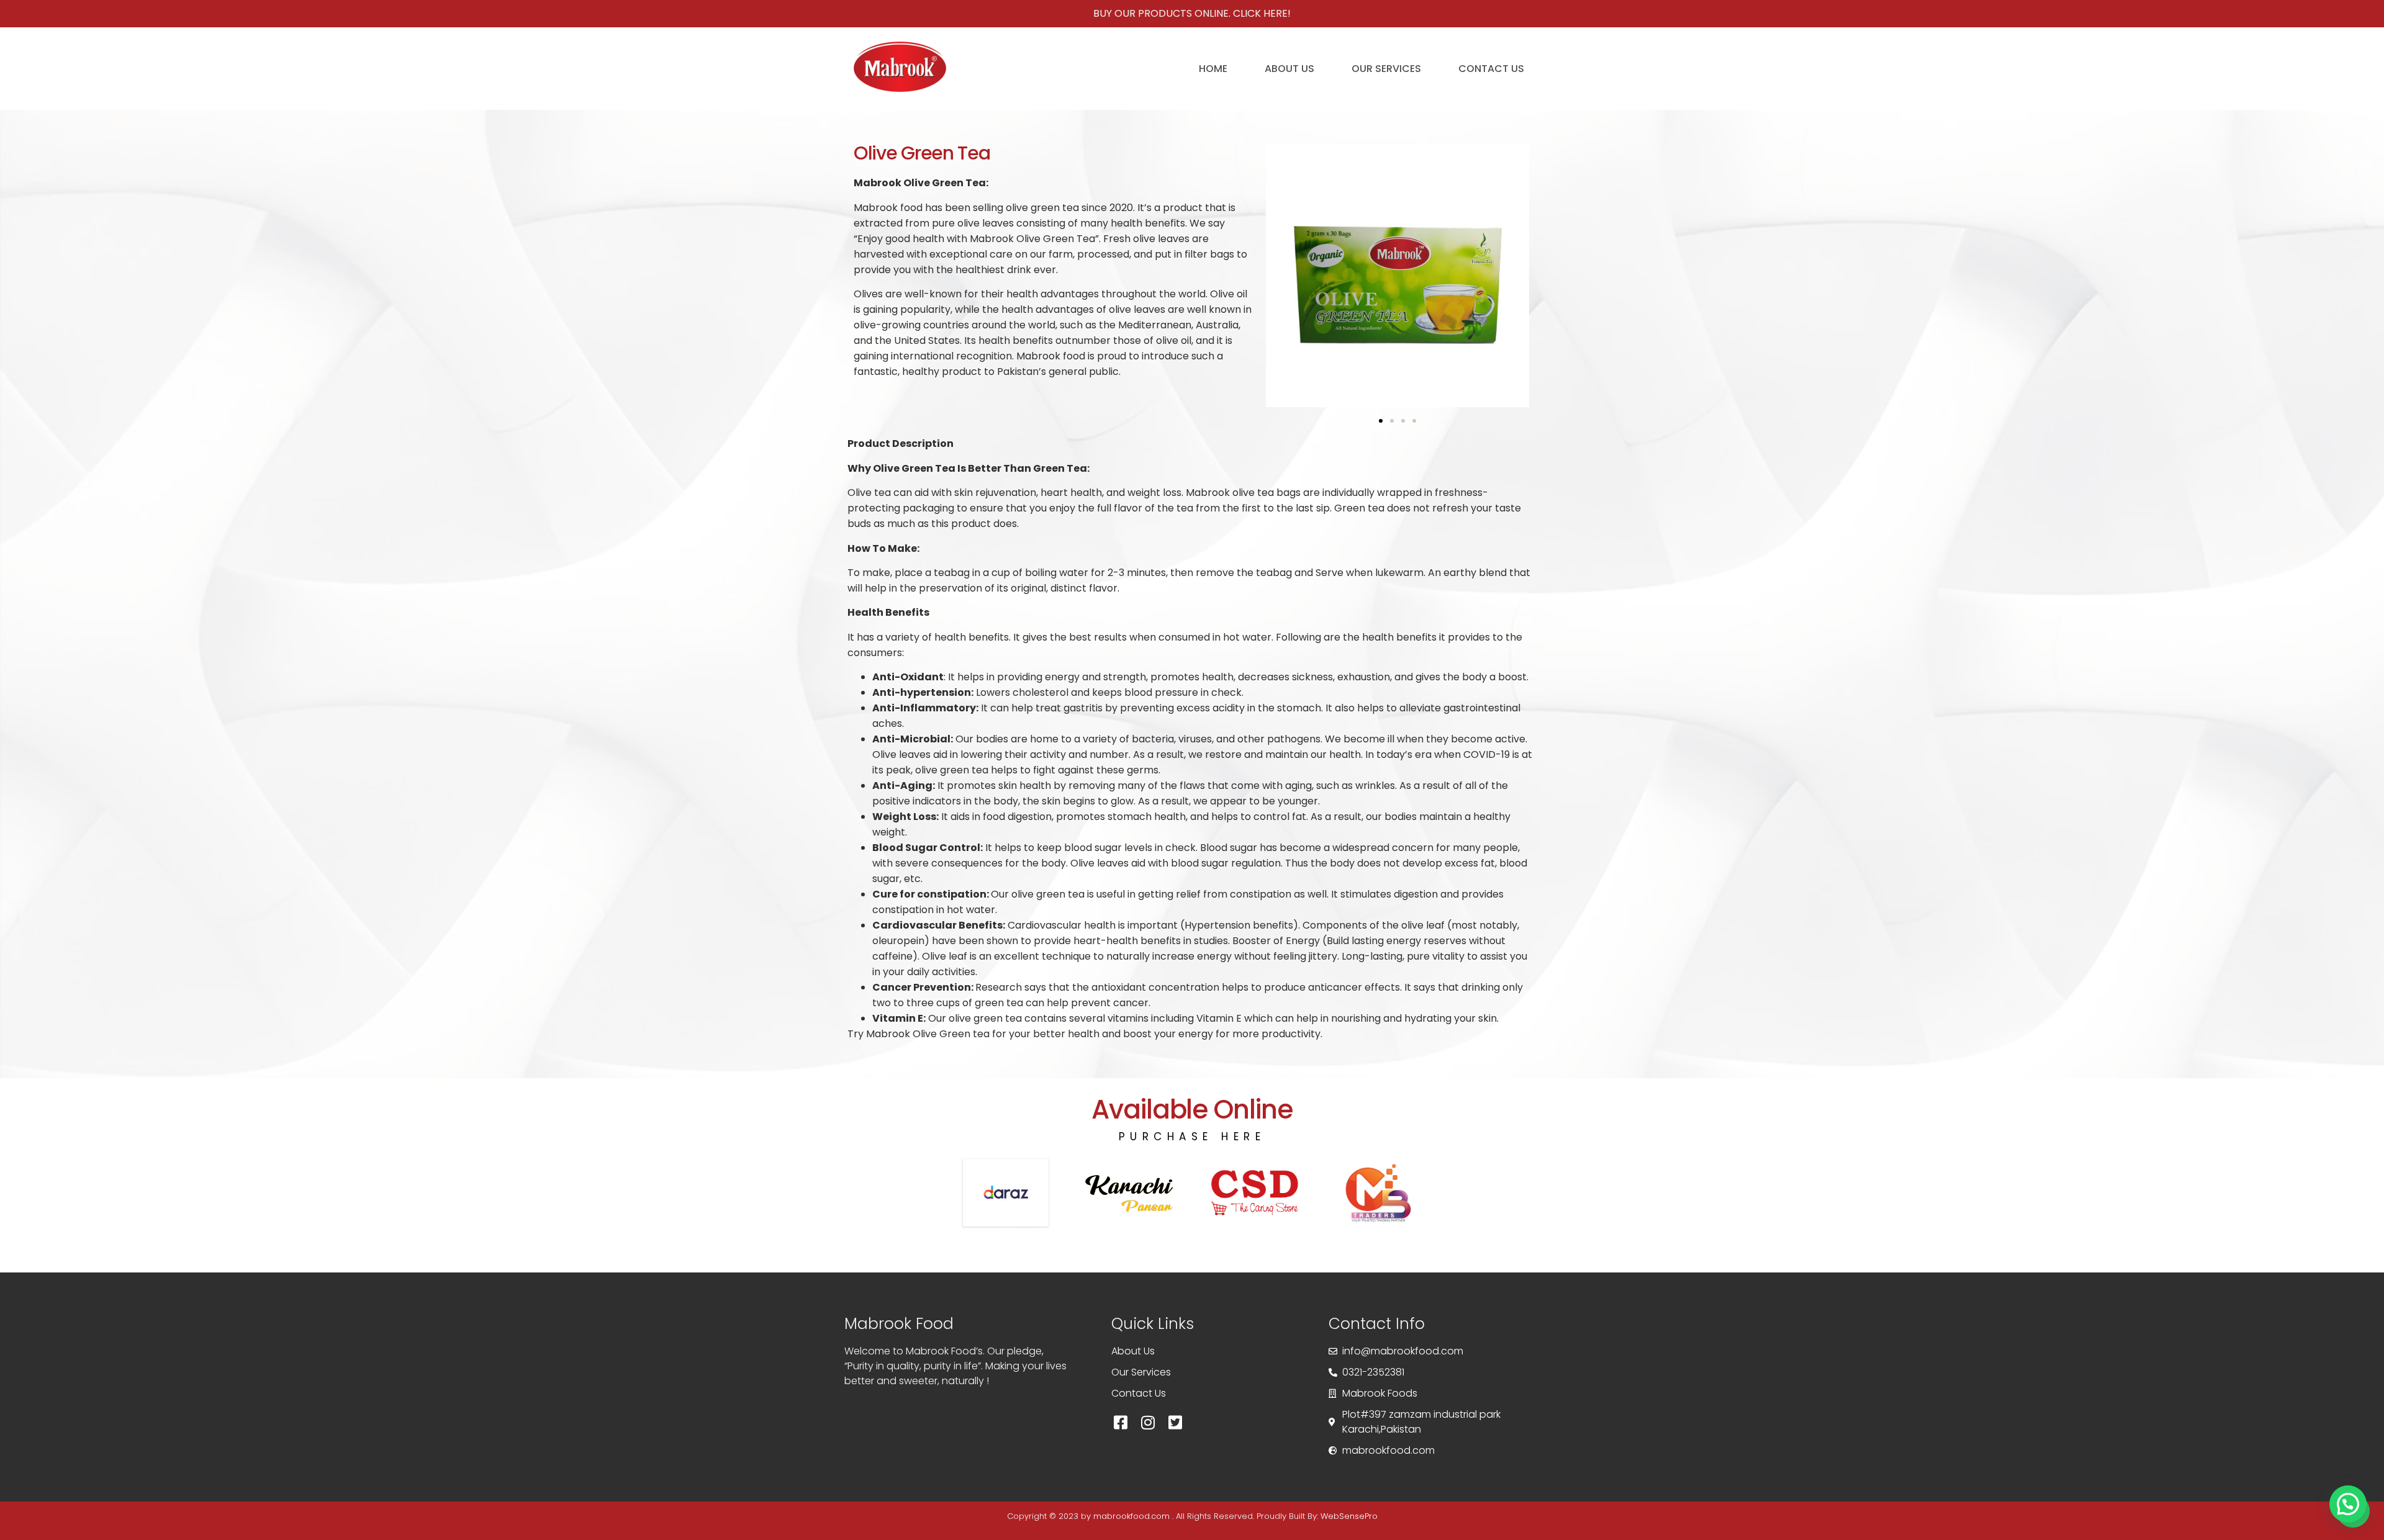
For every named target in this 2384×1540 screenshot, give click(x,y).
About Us (1289, 69)
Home (1213, 69)
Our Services (1386, 69)
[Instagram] (1148, 1423)
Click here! (1262, 13)
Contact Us (1491, 69)
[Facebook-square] (1121, 1423)
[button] (1381, 421)
